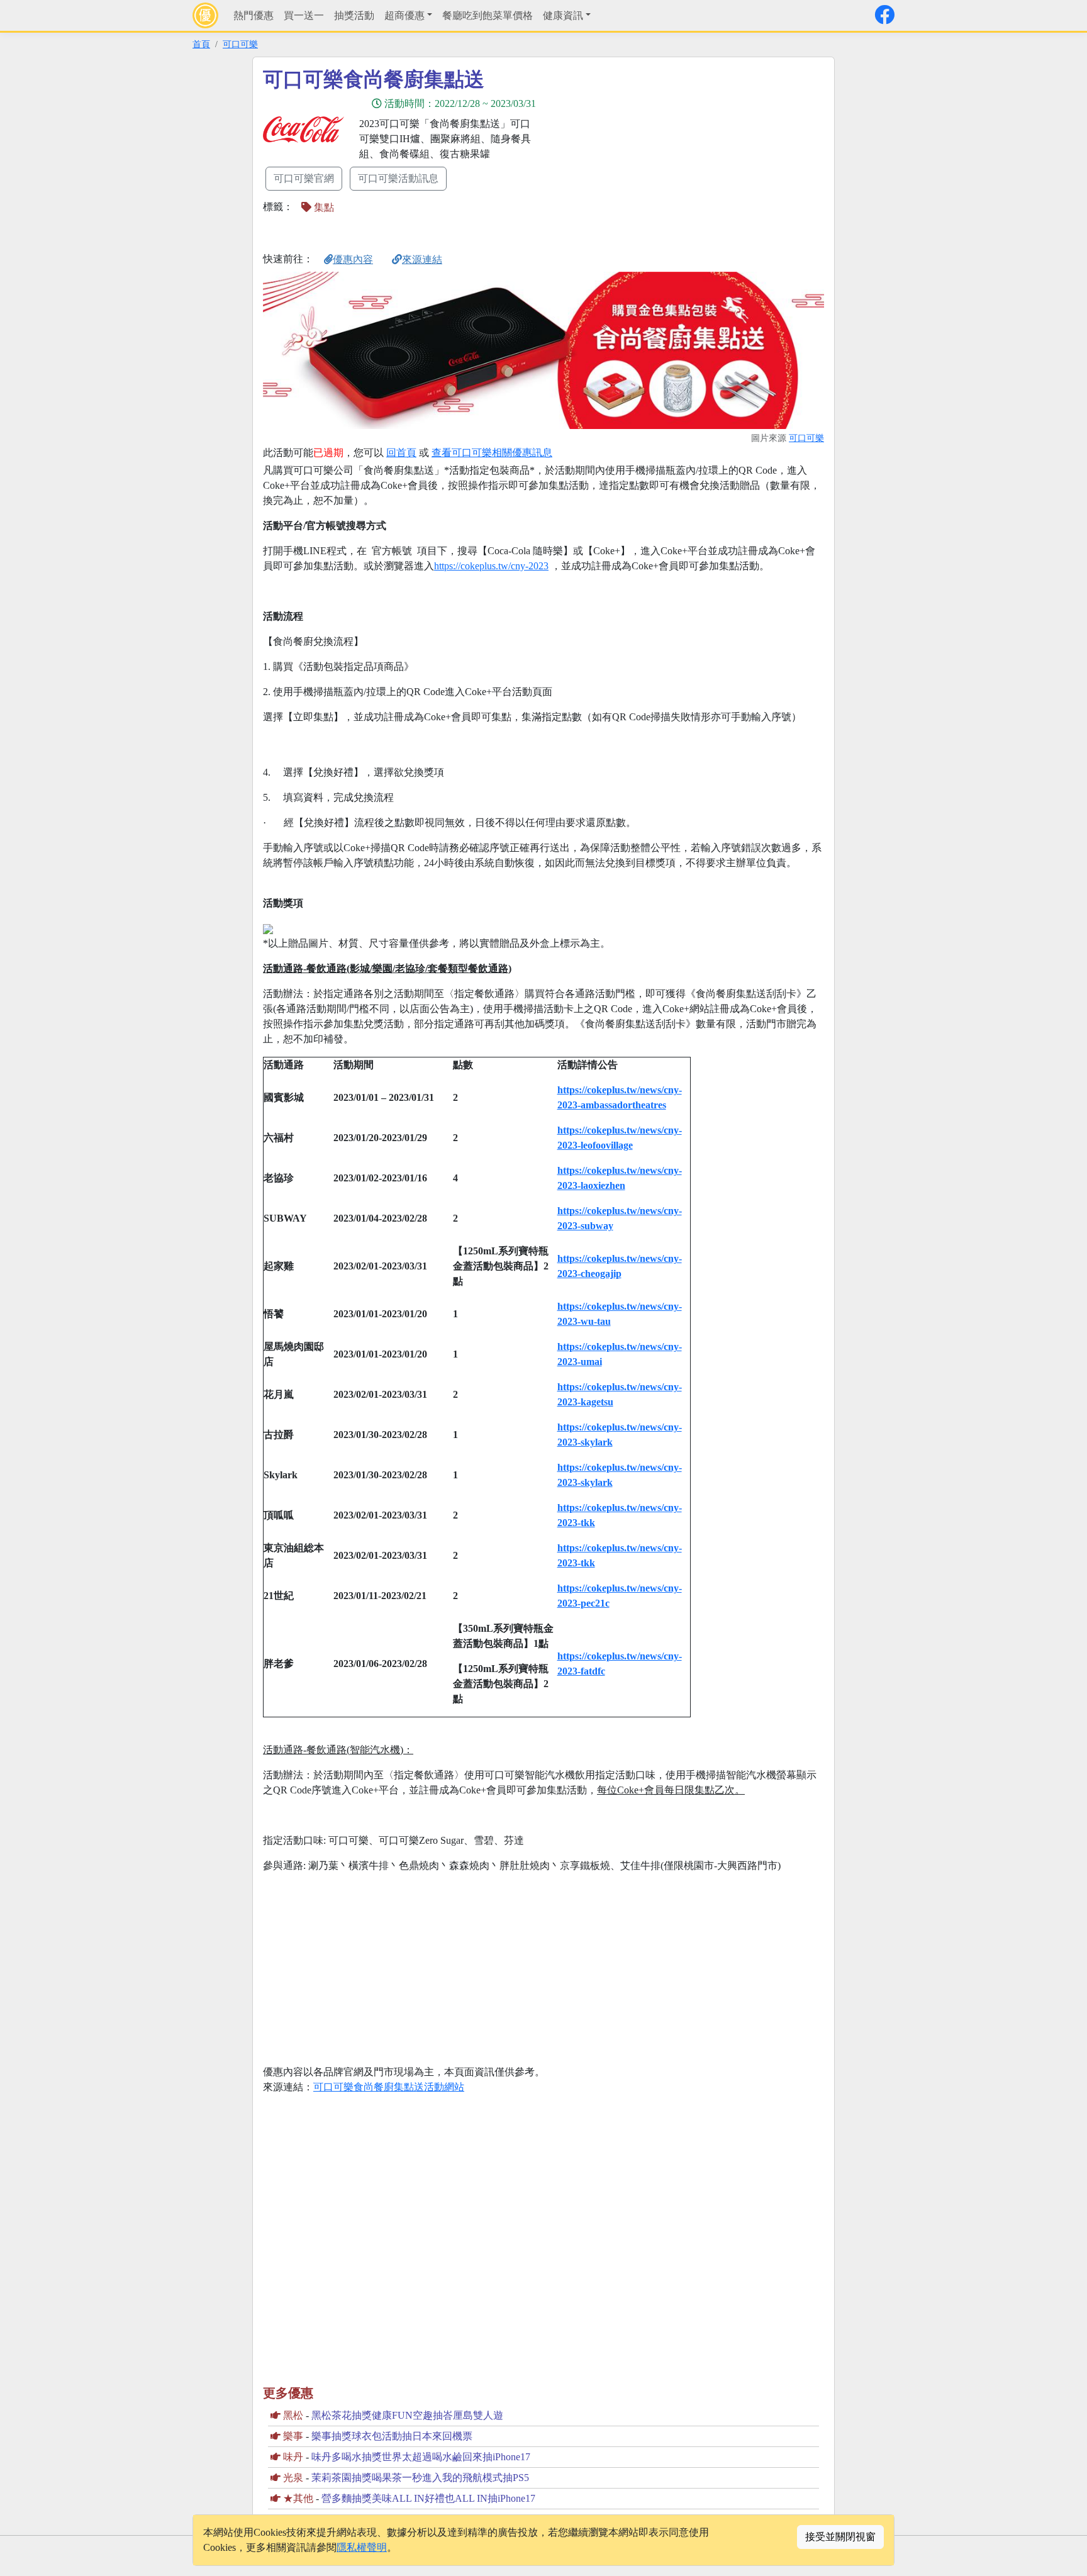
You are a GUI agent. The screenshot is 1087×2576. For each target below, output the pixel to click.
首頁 (201, 44)
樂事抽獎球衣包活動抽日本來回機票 (392, 2436)
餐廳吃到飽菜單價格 (488, 15)
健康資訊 (563, 15)
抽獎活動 (354, 15)
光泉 (293, 2478)
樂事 (293, 2436)
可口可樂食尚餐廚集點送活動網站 (389, 2087)
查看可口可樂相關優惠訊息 (492, 453)
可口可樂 (240, 44)
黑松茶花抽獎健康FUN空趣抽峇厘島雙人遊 (407, 2415)
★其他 (298, 2498)
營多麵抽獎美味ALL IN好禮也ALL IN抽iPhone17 (428, 2498)
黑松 (293, 2415)
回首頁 (401, 453)
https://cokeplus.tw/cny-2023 (491, 566)
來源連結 (422, 259)
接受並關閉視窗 (840, 2537)
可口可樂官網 (304, 178)
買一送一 (304, 15)
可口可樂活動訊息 (398, 178)
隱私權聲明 (362, 2547)
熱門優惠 (254, 15)
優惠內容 (353, 259)
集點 (323, 207)
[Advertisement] (657, 155)
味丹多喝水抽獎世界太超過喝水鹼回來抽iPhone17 (421, 2457)
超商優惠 (404, 15)
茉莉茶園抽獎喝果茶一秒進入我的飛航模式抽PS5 (420, 2478)
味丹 (293, 2457)
